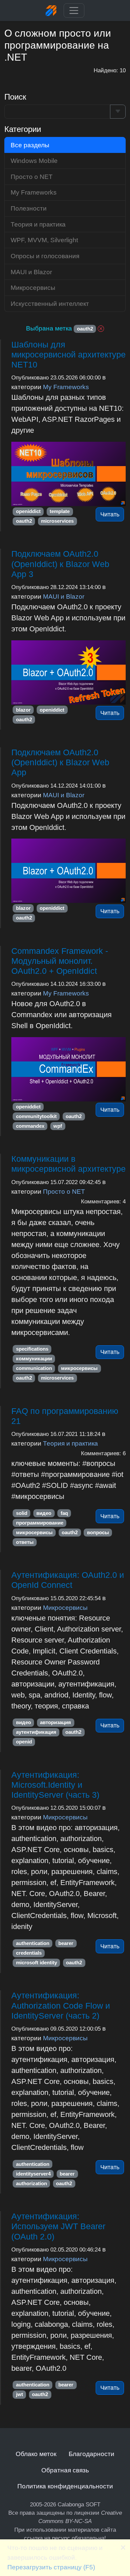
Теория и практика (70, 1443)
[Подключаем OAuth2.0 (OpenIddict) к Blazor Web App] (68, 871)
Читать (110, 514)
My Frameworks (66, 387)
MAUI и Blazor (64, 596)
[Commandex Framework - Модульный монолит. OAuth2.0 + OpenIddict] (68, 1069)
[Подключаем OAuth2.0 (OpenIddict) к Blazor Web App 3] (68, 672)
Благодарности (91, 2454)
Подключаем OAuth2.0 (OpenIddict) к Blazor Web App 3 (60, 564)
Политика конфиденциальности (65, 2486)
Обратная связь (65, 2470)
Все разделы (30, 145)
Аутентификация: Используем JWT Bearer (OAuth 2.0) (58, 2226)
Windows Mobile (34, 161)
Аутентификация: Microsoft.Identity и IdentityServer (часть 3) (55, 1785)
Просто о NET (64, 1191)
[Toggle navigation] (74, 11)
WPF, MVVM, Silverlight (44, 240)
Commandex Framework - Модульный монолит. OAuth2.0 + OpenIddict (60, 961)
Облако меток (36, 2454)
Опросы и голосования (45, 256)
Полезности (29, 208)
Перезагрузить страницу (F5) (51, 2567)
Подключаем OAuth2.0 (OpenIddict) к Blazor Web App (60, 762)
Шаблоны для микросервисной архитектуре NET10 (68, 355)
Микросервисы (65, 1608)
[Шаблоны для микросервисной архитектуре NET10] (68, 474)
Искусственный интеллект (50, 304)
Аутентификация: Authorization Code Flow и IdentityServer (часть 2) (61, 2005)
